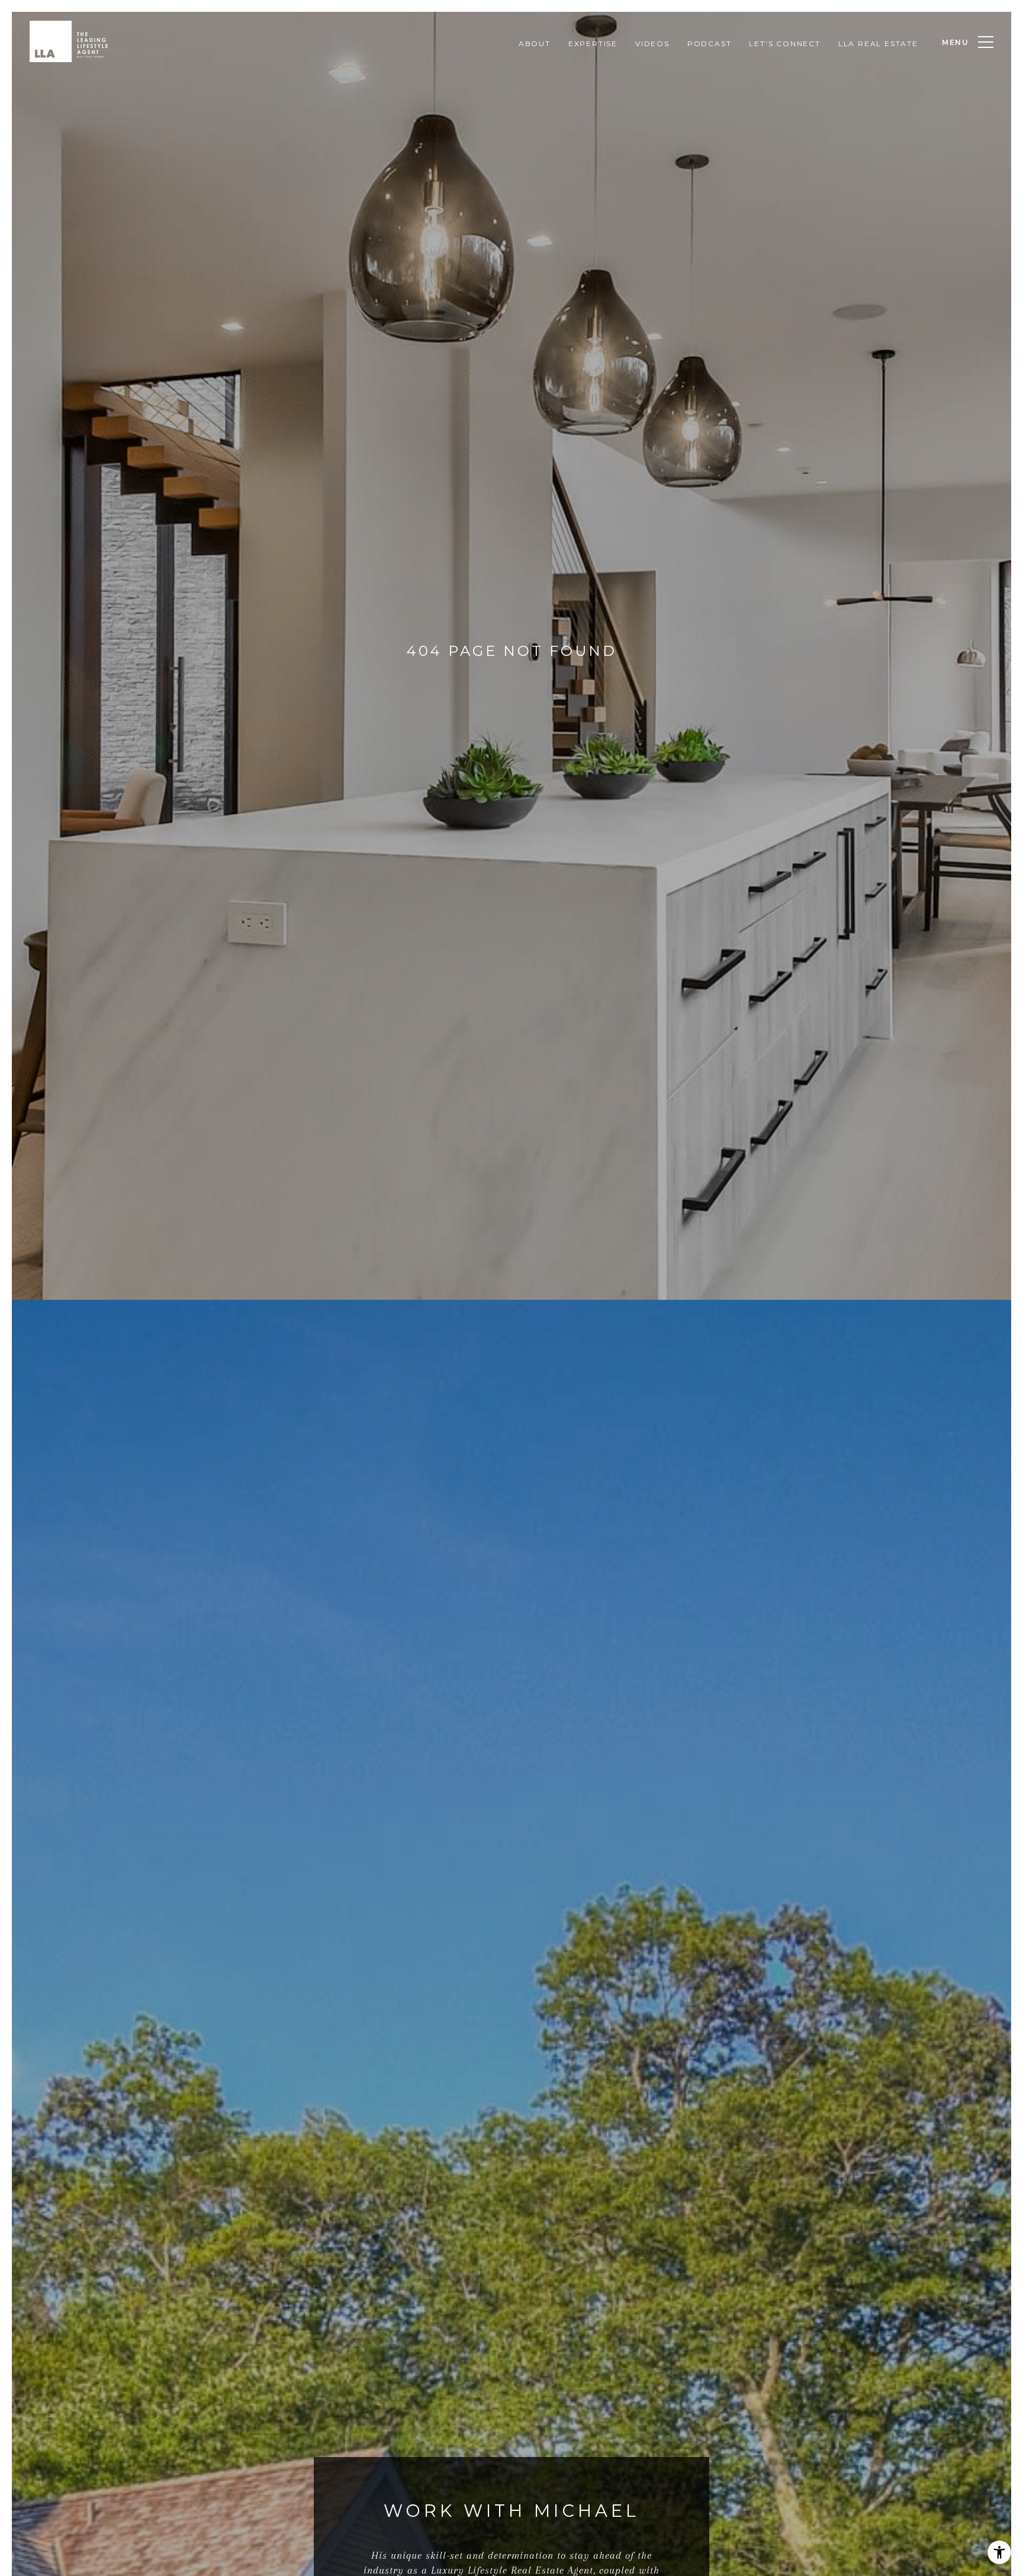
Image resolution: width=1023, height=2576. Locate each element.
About (535, 44)
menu (956, 42)
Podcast (710, 44)
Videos (652, 44)
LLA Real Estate (878, 44)
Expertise (593, 44)
